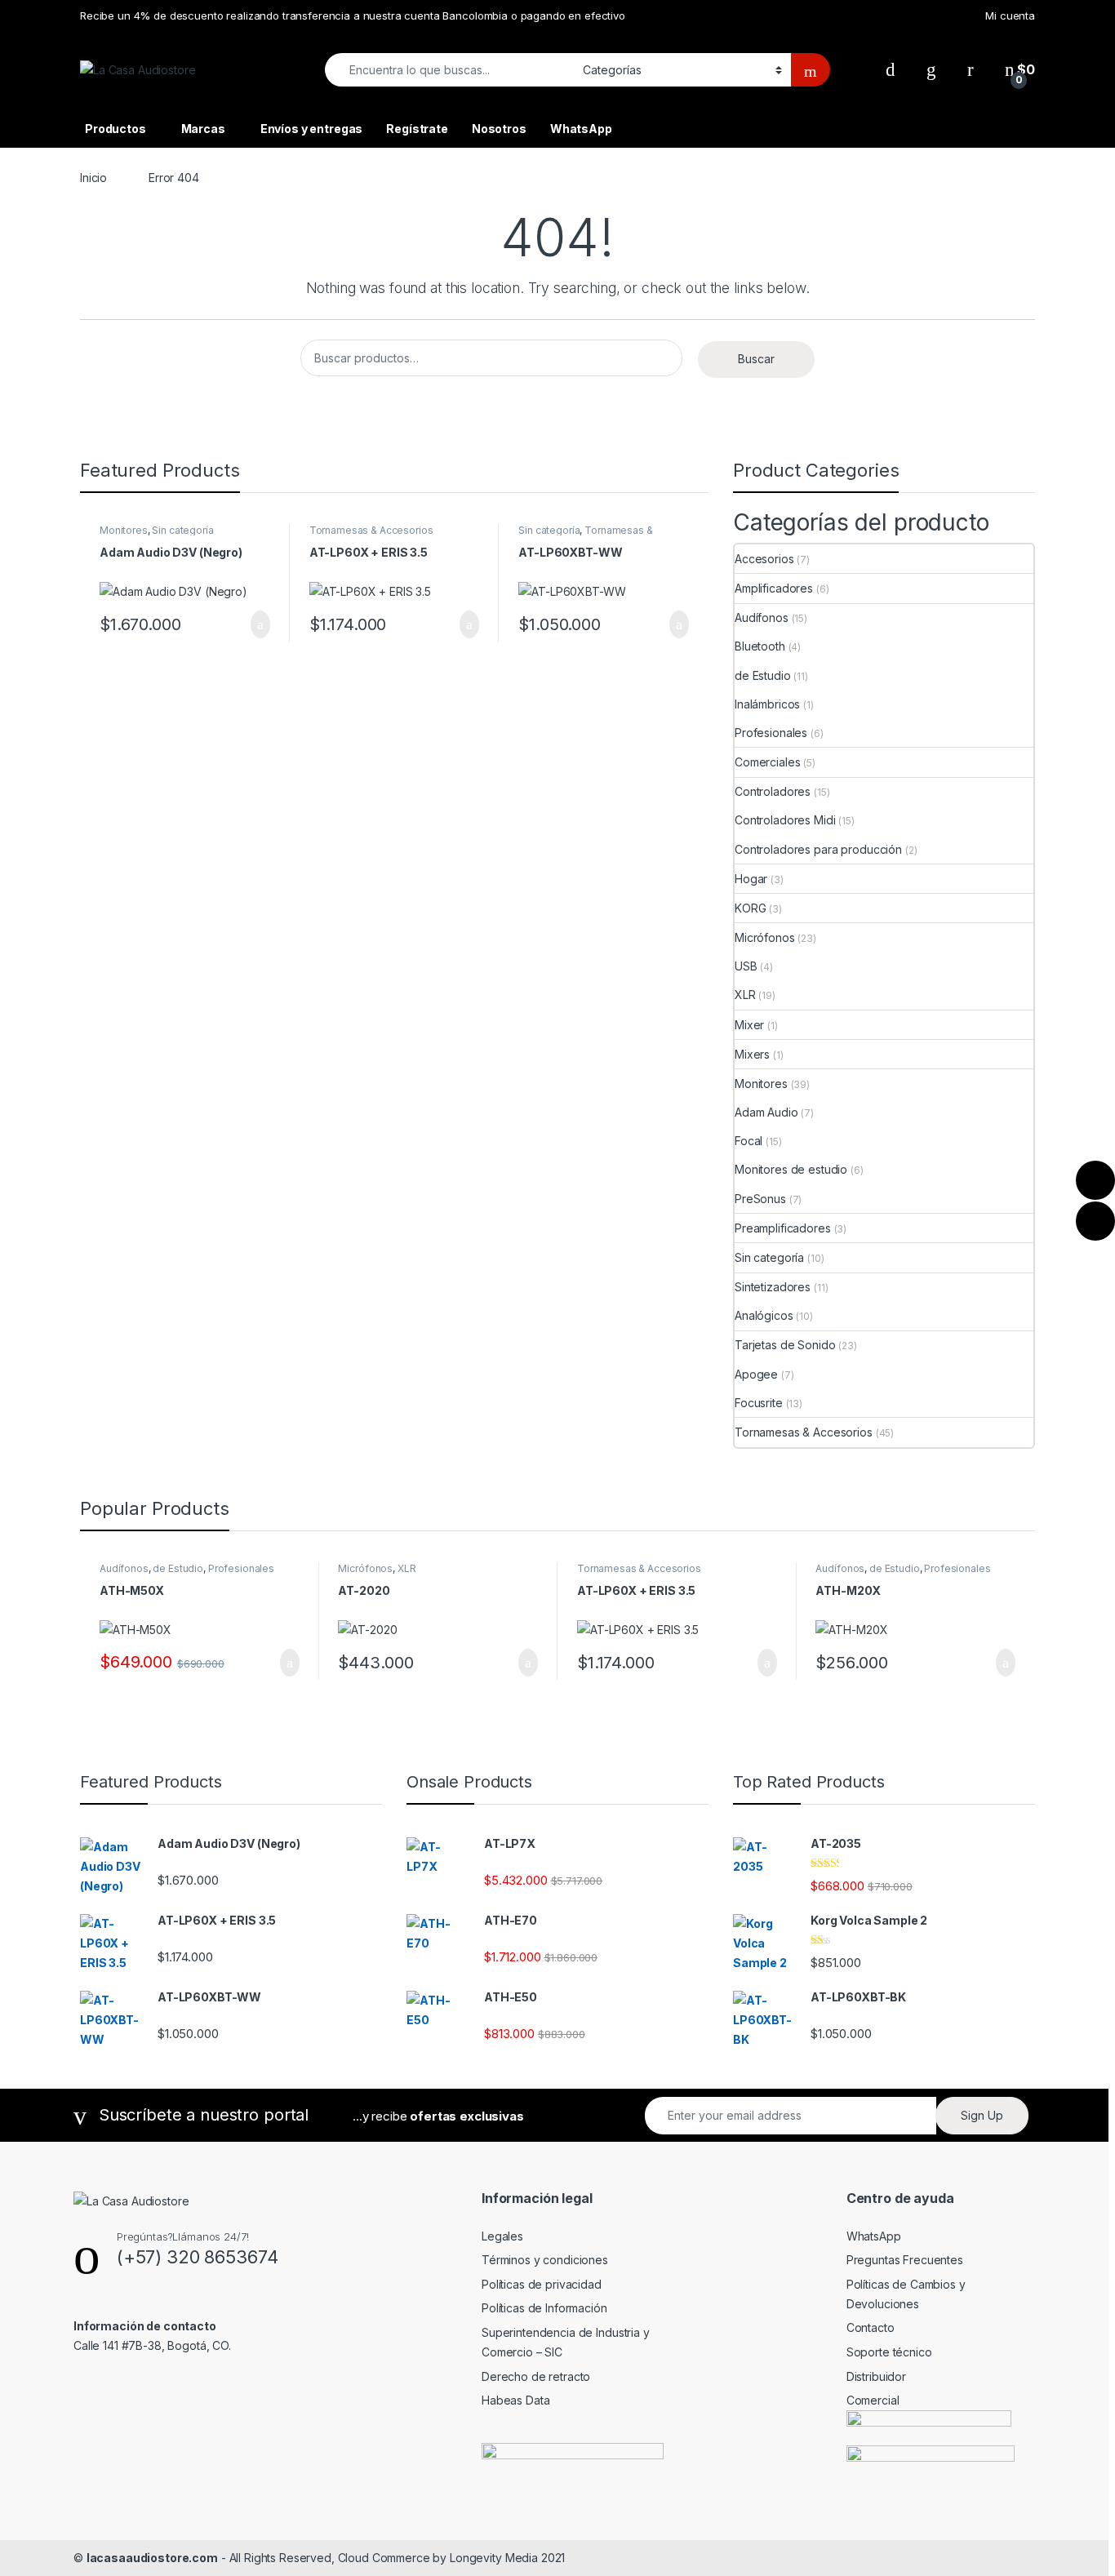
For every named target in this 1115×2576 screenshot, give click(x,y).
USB (746, 966)
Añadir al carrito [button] (253, 624)
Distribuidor (876, 2376)
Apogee (756, 1374)
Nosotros (499, 129)
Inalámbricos (767, 704)
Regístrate (417, 129)
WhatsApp (581, 129)
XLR (745, 995)
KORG (750, 908)
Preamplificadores (783, 1228)
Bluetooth (760, 646)
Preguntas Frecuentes (905, 2260)
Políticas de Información (544, 2308)
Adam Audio (766, 1112)
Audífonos (762, 617)
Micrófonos (765, 937)
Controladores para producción (818, 849)
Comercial (873, 2400)
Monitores (124, 530)
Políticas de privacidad (542, 2284)
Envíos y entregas (312, 129)
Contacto (871, 2327)
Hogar (751, 879)
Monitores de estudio (791, 1169)
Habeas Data (515, 2400)
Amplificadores (774, 588)
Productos (115, 129)
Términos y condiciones (545, 2260)
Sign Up (982, 2115)
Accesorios (764, 559)
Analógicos (764, 1315)
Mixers (752, 1054)
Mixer (749, 1025)
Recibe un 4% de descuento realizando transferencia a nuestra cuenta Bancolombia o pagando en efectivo (353, 16)
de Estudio (763, 675)
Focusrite (759, 1403)
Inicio (93, 178)
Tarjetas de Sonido (785, 1345)
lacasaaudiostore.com (152, 2558)
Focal (749, 1141)
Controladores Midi (785, 820)
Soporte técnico (889, 2352)
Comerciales (767, 762)
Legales (502, 2236)
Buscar (756, 359)
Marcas (203, 129)
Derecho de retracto (536, 2376)
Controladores (773, 791)
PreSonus (760, 1199)
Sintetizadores (773, 1287)
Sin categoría (182, 530)
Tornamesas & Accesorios (371, 530)
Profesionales (771, 733)
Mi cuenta (1010, 16)
